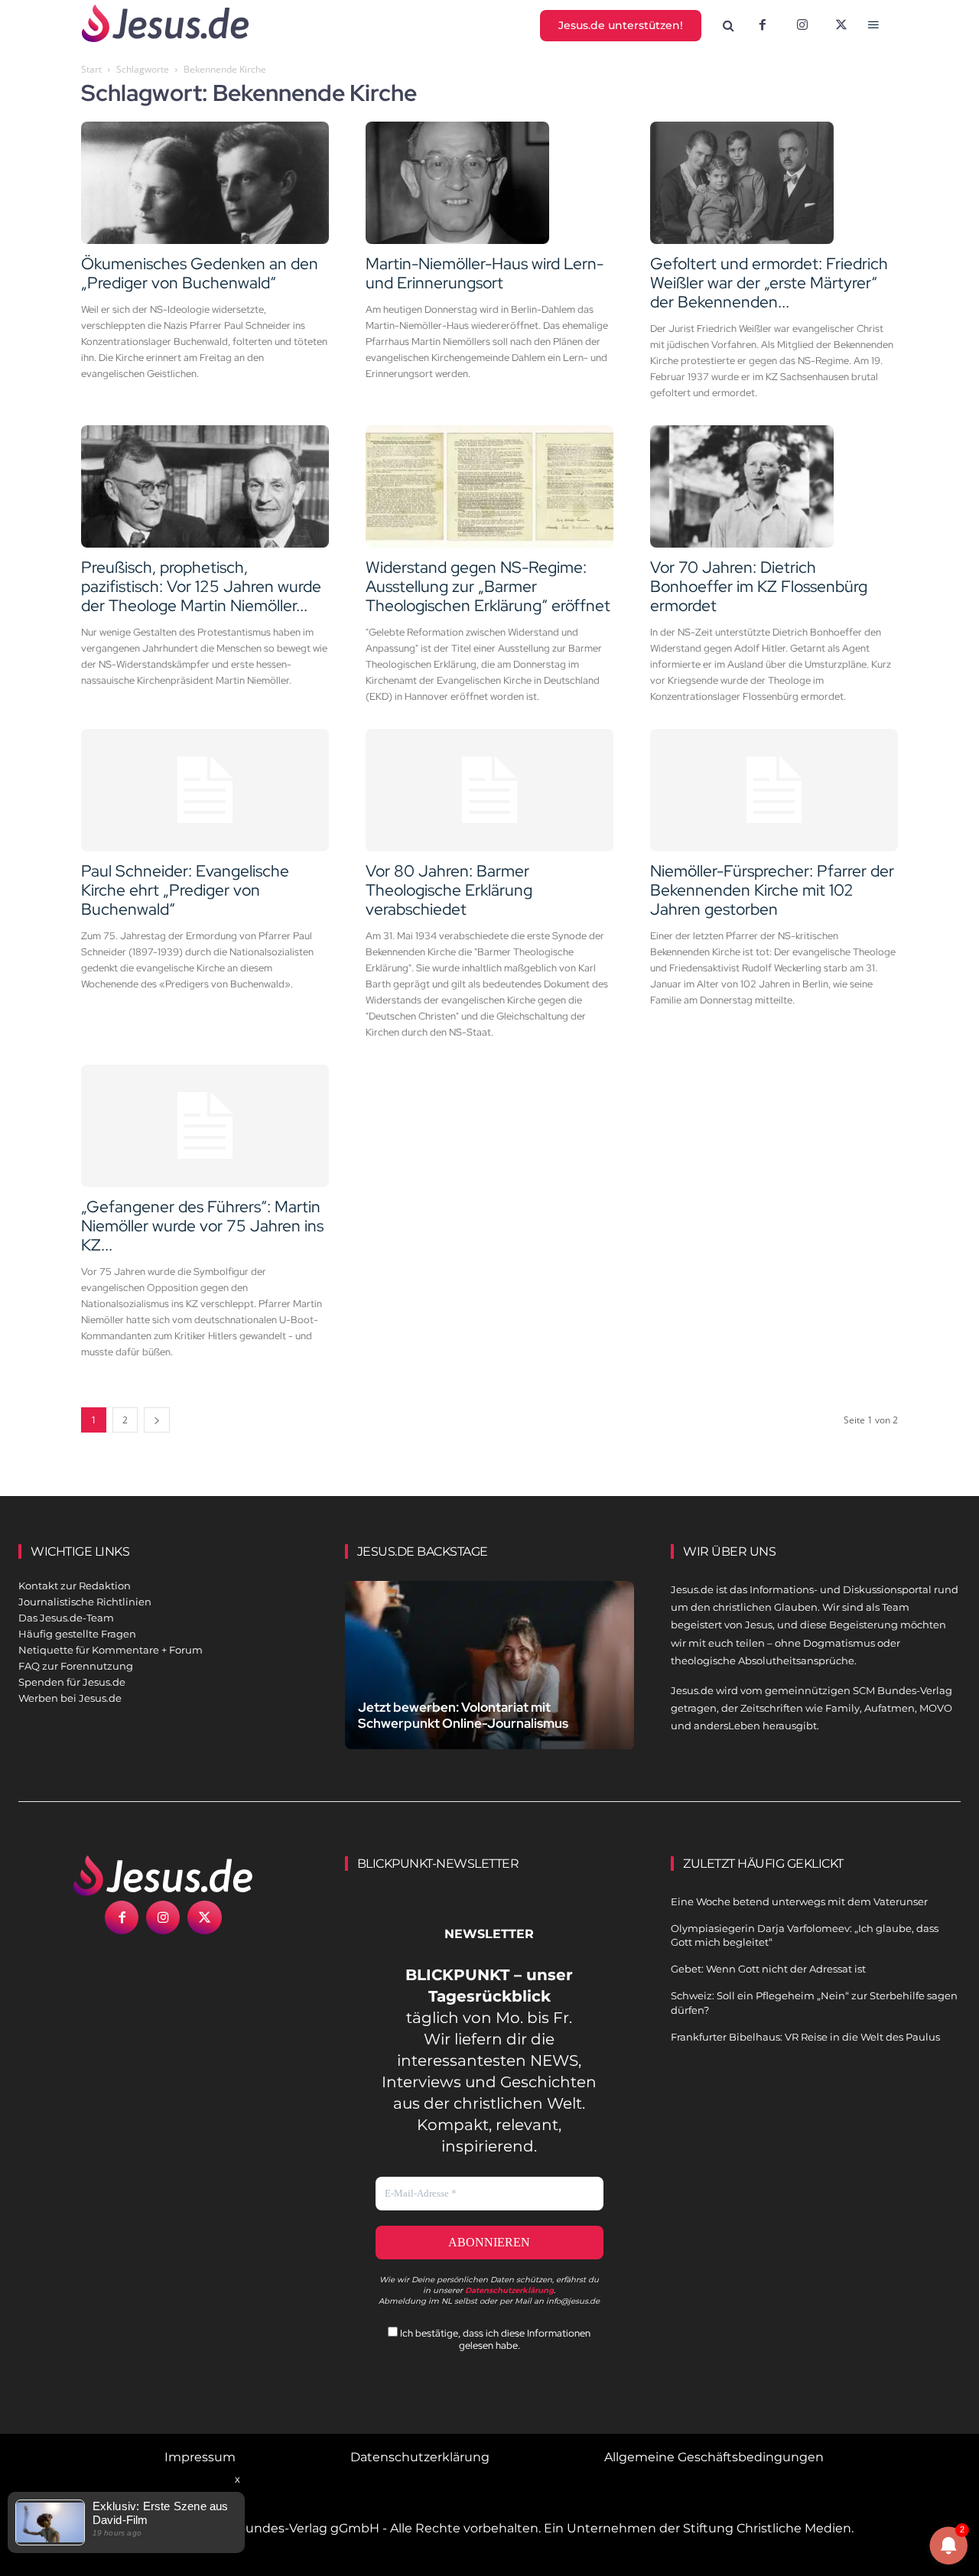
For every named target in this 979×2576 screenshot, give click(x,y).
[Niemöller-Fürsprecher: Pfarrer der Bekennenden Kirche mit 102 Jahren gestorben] (774, 790)
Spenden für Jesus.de (72, 1682)
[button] (729, 26)
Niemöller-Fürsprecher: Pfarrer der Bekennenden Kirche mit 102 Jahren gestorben (772, 890)
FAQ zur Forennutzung (76, 1666)
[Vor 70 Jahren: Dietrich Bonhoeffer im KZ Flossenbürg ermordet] (774, 486)
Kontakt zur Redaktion (75, 1586)
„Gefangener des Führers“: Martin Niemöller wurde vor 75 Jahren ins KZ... (202, 1226)
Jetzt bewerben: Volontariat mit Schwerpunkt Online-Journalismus (463, 1715)
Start (91, 69)
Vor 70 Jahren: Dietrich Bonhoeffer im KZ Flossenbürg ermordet (759, 586)
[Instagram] (802, 26)
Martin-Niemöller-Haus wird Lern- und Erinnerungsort (485, 273)
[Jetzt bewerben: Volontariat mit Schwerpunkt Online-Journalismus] (490, 1670)
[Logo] (163, 1875)
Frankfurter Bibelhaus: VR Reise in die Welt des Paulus (805, 2037)
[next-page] (157, 1420)
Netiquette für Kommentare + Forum (111, 1650)
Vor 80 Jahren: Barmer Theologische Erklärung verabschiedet (449, 890)
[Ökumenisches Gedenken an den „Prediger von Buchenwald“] (205, 183)
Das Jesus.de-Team (66, 1618)
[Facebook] (763, 26)
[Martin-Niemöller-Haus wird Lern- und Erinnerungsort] (489, 183)
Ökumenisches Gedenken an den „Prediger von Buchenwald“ (200, 273)
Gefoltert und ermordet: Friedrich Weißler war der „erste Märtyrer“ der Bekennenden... (769, 283)
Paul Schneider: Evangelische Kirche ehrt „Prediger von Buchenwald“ (185, 890)
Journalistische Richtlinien (85, 1602)
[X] (842, 26)
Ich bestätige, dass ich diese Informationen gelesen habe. (494, 2339)
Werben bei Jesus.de (70, 1698)
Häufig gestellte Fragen (77, 1634)
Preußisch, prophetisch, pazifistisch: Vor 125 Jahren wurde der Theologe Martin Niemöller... (201, 586)
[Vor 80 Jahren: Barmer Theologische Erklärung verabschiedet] (489, 790)
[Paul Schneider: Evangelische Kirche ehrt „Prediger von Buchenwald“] (205, 790)
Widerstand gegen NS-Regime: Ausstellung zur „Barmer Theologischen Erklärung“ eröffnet (488, 586)
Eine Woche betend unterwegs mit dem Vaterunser (799, 1901)
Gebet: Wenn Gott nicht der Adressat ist (768, 1969)
